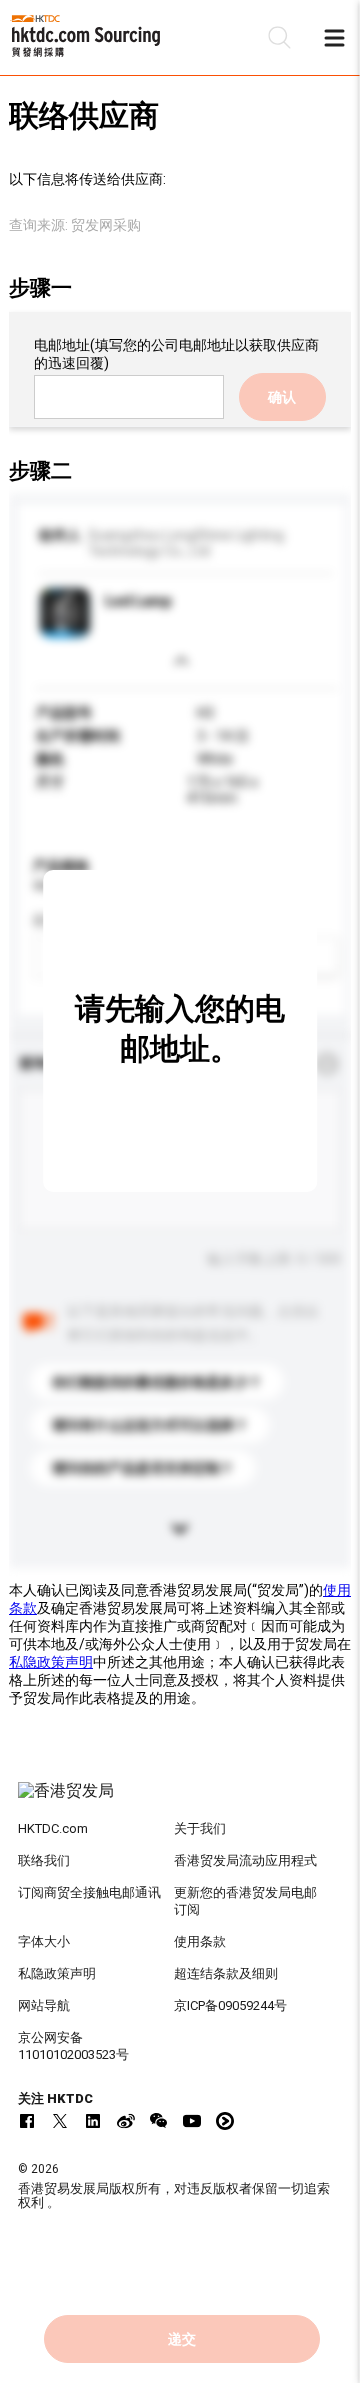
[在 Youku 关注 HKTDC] (225, 2121)
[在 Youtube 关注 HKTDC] (192, 2121)
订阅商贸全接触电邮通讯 (89, 1892)
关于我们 (200, 1828)
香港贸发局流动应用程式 (245, 1860)
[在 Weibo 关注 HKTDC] (126, 2121)
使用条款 (200, 1941)
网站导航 (44, 2005)
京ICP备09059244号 (230, 2005)
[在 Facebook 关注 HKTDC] (27, 2121)
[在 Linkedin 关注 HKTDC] (93, 2121)
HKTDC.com (53, 1828)
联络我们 (44, 1860)
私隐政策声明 (51, 1662)
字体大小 (44, 1941)
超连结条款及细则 (226, 1973)
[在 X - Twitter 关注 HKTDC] (60, 2121)
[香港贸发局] (180, 1801)
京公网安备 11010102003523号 (73, 2046)
